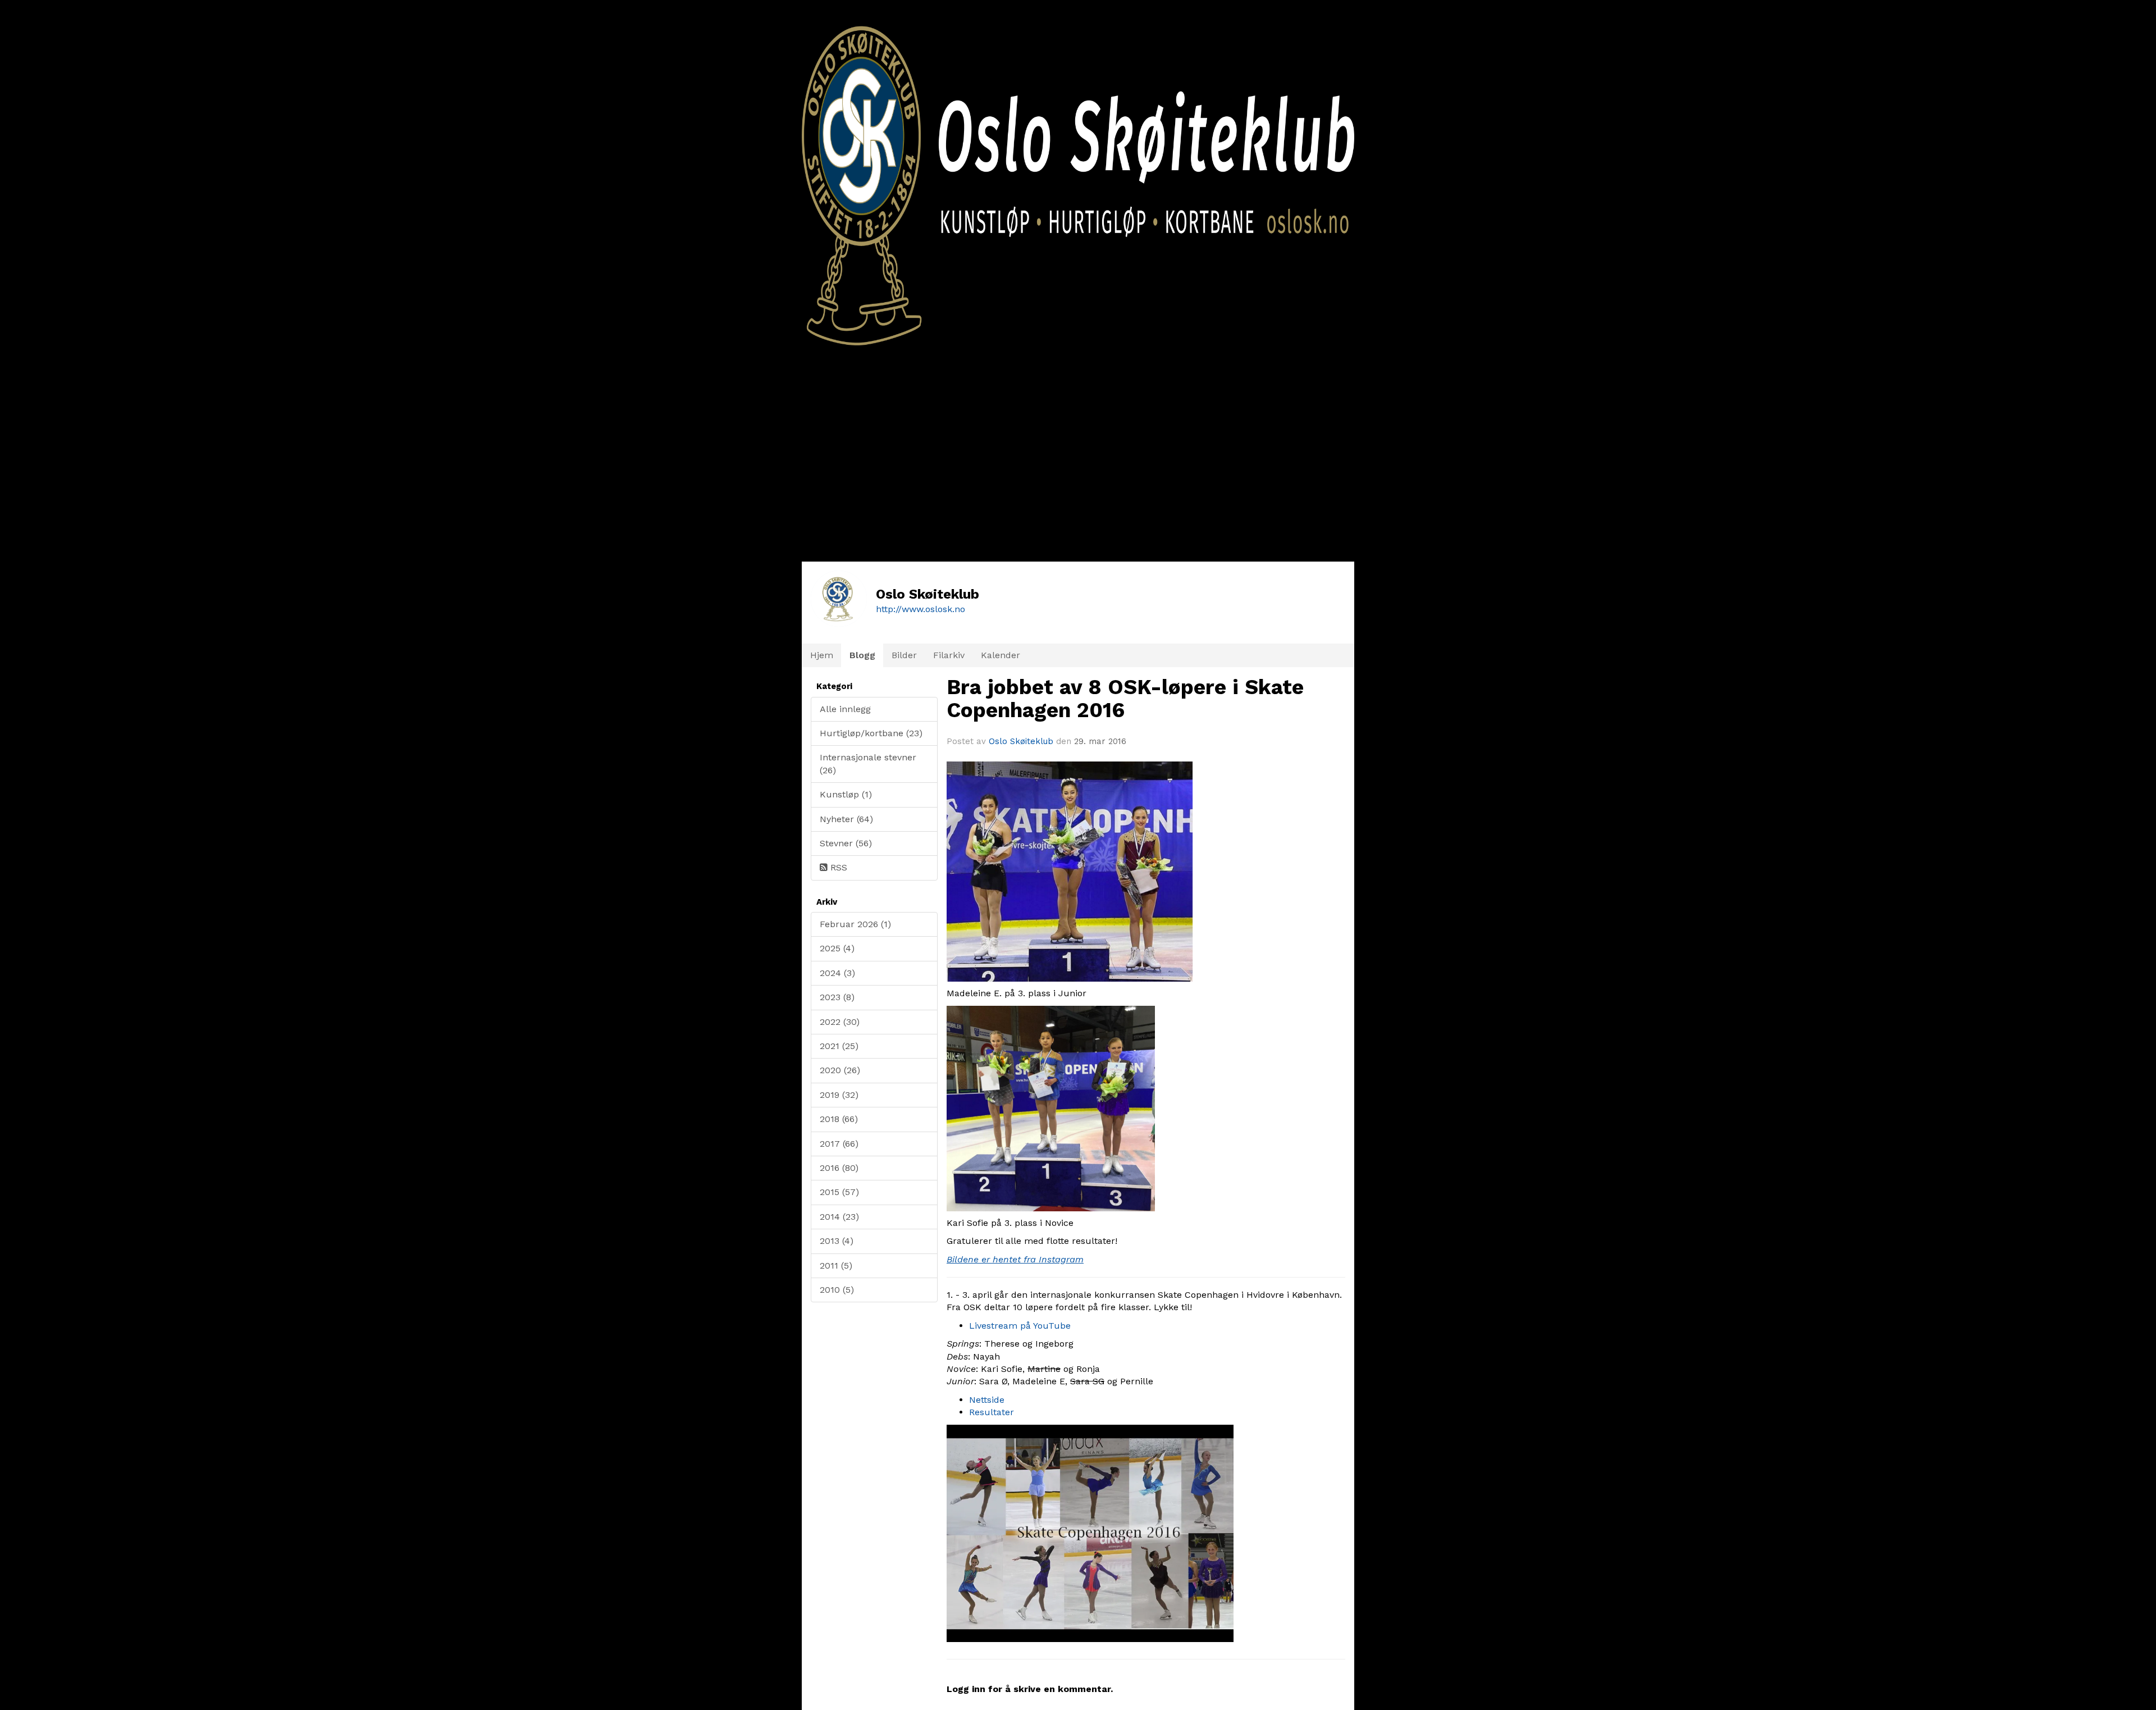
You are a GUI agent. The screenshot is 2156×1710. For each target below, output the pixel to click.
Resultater (992, 1412)
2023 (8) (837, 997)
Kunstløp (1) (846, 794)
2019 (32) (839, 1095)
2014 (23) (839, 1217)
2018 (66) (839, 1119)
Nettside (987, 1400)
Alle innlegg (845, 709)
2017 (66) (839, 1144)
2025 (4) (837, 948)
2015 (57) (839, 1192)
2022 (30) (840, 1022)
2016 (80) (839, 1168)
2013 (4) (837, 1241)
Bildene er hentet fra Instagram (1015, 1259)
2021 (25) (839, 1046)
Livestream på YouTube (1020, 1326)
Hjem (822, 655)
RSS (837, 867)
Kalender (1001, 655)
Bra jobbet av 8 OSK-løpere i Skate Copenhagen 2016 (1125, 699)
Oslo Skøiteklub (1021, 741)
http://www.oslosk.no (921, 609)
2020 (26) (840, 1070)
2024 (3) (837, 973)
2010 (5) (837, 1290)
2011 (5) (836, 1266)
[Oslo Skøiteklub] (1078, 173)
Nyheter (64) (846, 819)
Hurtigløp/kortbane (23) (871, 733)
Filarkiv (949, 655)
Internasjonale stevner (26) (868, 763)
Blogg (862, 655)
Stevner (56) (846, 843)
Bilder (904, 655)
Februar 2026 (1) (855, 924)
